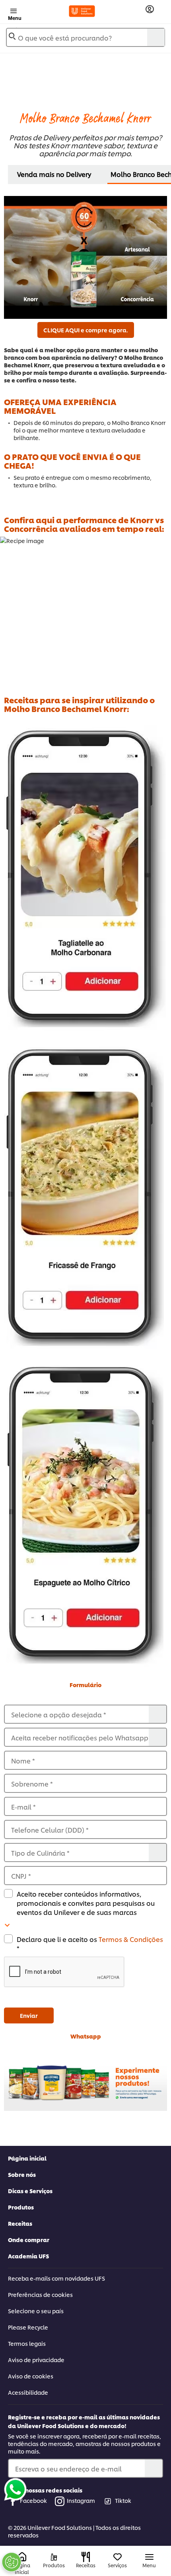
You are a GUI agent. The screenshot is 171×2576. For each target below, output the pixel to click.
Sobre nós (22, 2174)
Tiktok (123, 2500)
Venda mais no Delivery (54, 174)
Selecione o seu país (36, 2311)
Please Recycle (28, 2327)
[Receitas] (86, 2557)
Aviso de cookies (31, 2376)
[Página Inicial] (22, 2557)
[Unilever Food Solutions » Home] (82, 11)
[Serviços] (118, 2557)
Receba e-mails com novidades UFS (56, 2278)
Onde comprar (29, 2239)
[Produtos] (54, 2557)
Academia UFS (28, 2256)
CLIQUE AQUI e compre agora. (86, 330)
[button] (85, 1972)
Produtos (21, 2207)
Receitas (20, 2223)
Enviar (29, 2015)
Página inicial (27, 2158)
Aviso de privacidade (36, 2360)
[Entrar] (150, 9)
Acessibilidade (28, 2392)
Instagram (81, 2500)
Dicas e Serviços (30, 2191)
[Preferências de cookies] (12, 2562)
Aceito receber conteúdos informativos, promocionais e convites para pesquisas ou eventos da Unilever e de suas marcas (86, 1903)
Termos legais (27, 2343)
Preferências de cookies (40, 2294)
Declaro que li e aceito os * (90, 1944)
